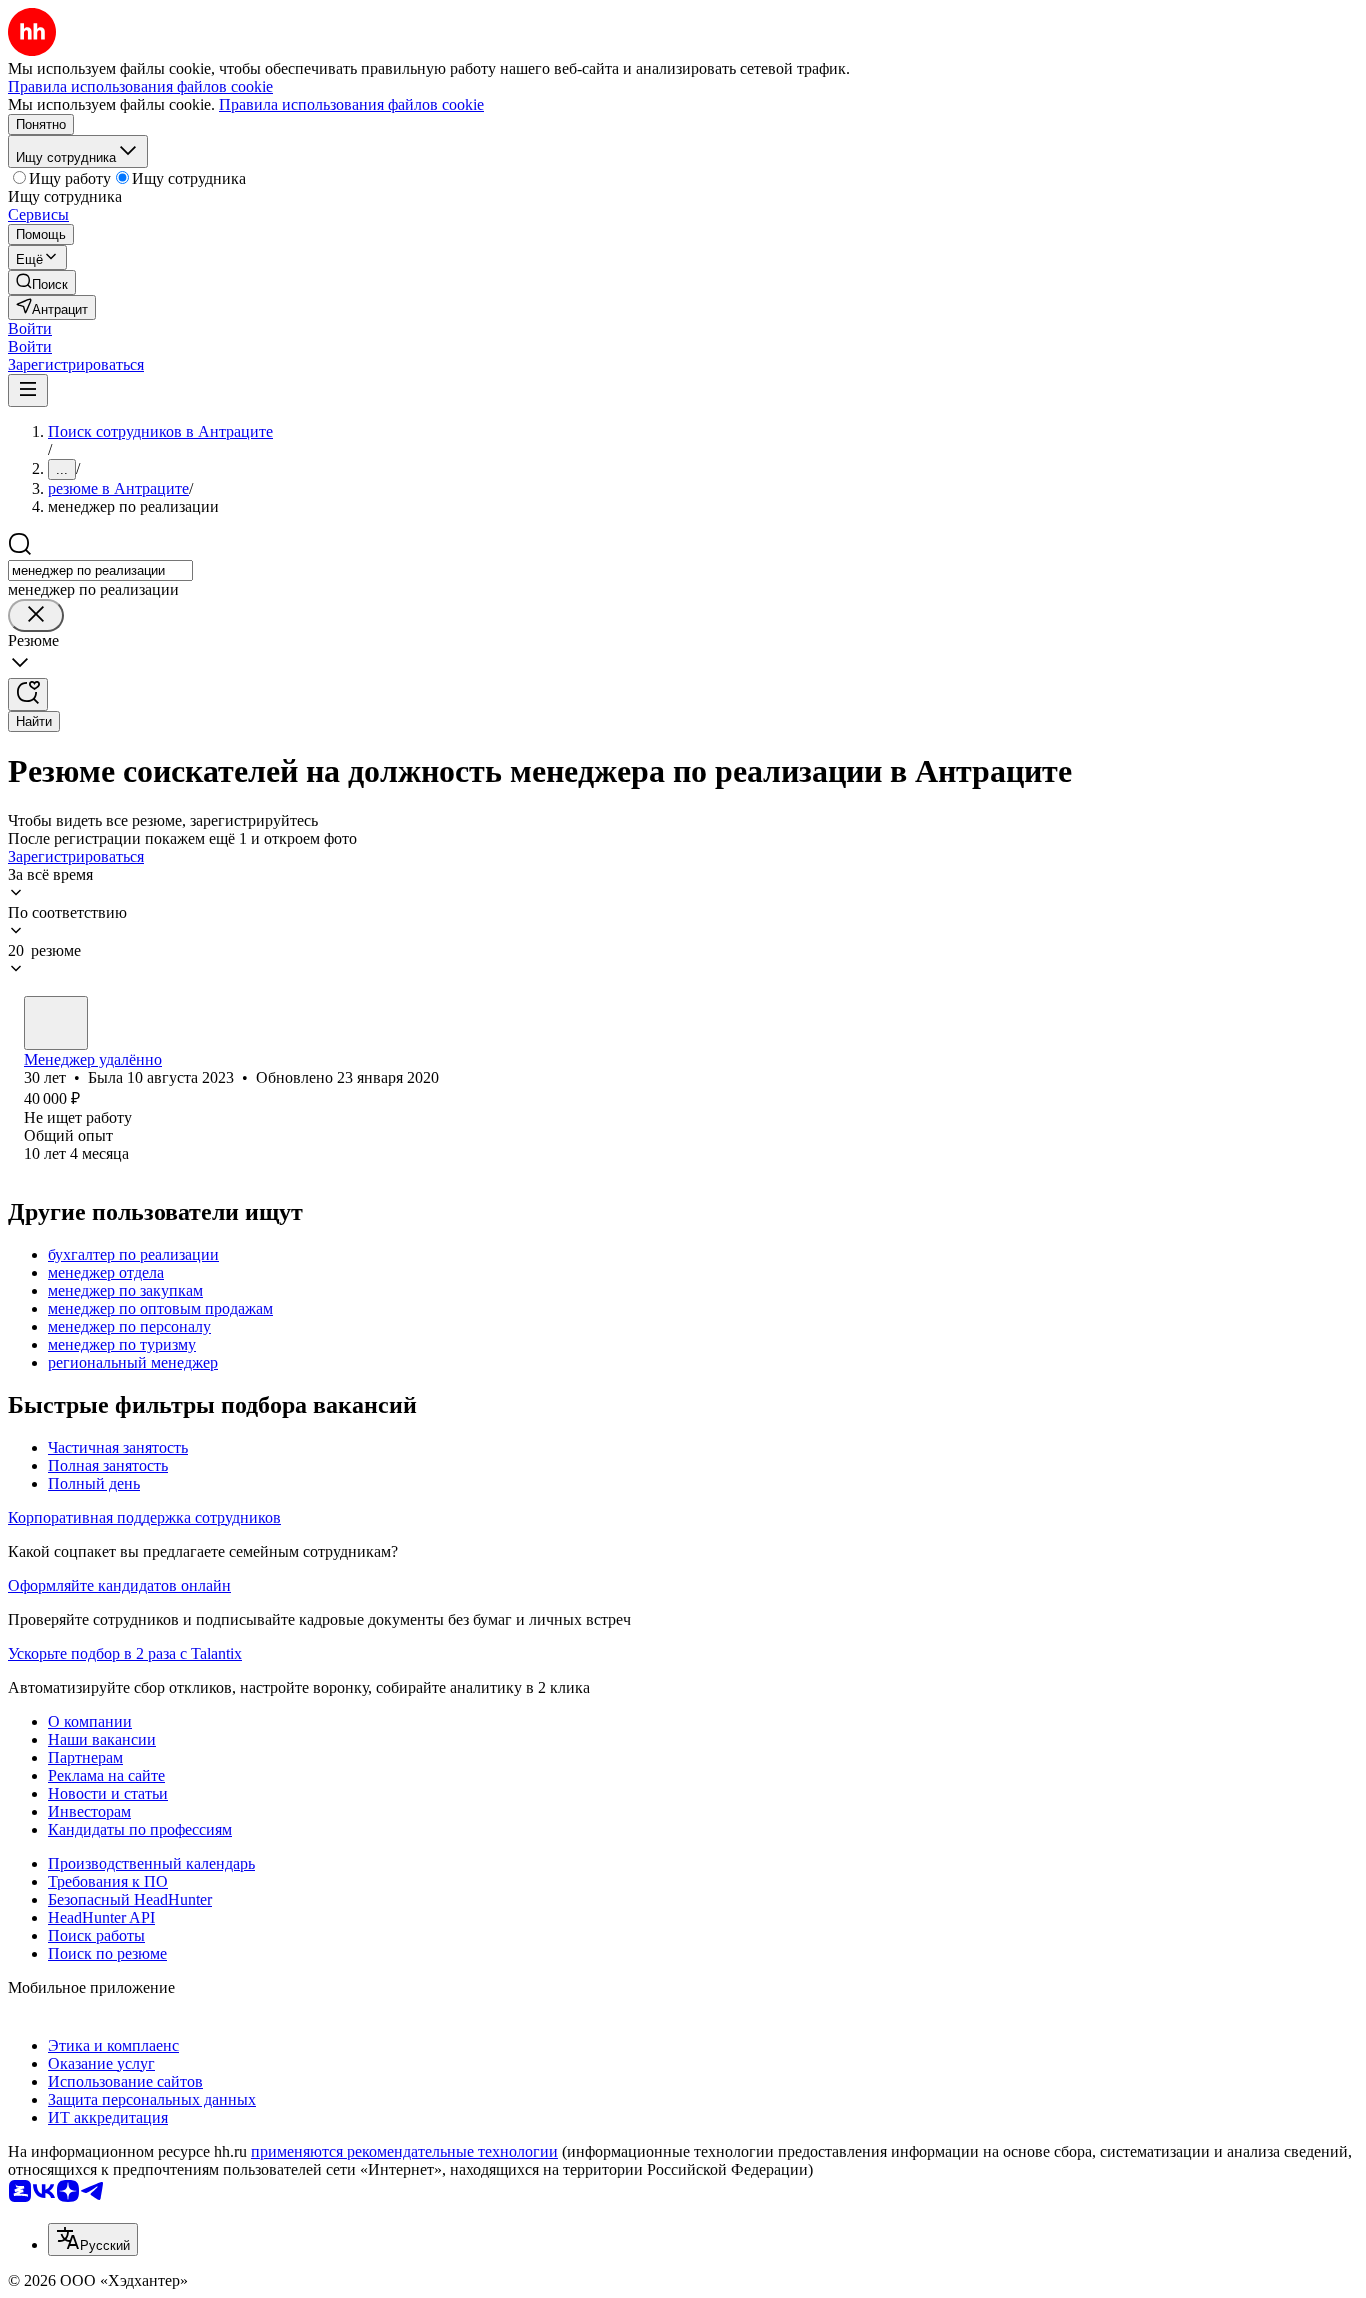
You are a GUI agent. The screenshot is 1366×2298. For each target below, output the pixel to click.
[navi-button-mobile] (28, 390)
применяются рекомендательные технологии (404, 2151)
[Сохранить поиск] (28, 694)
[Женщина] (56, 1023)
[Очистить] (36, 615)
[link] (42, 282)
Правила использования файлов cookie (351, 104)
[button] (30, 328)
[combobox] (100, 570)
